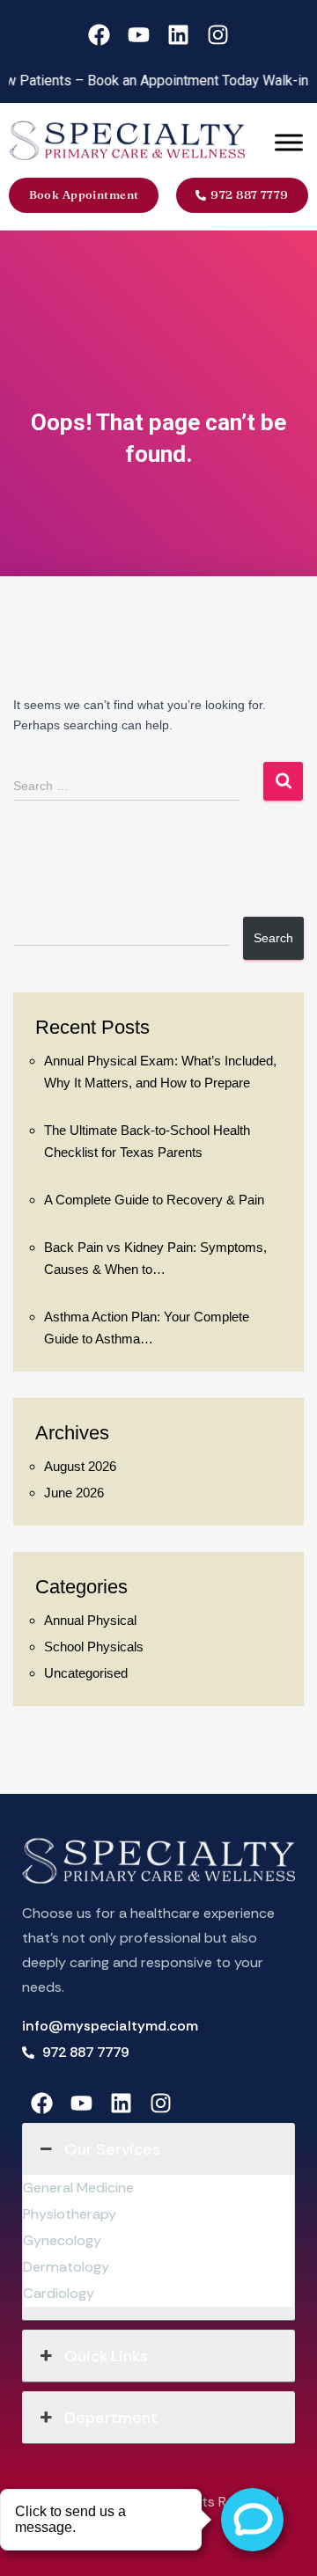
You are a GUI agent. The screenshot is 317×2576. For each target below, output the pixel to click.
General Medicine (78, 2188)
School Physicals (94, 1647)
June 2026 (74, 1493)
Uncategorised (86, 1673)
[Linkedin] (178, 35)
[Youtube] (139, 35)
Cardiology (59, 2293)
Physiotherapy (70, 2214)
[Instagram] (218, 35)
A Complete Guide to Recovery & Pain (154, 1200)
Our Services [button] (112, 2149)
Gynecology (62, 2240)
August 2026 (80, 1466)
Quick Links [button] (106, 2356)
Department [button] (111, 2418)
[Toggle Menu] (289, 143)
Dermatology (66, 2267)
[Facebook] (99, 35)
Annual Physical (90, 1620)
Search (273, 938)
